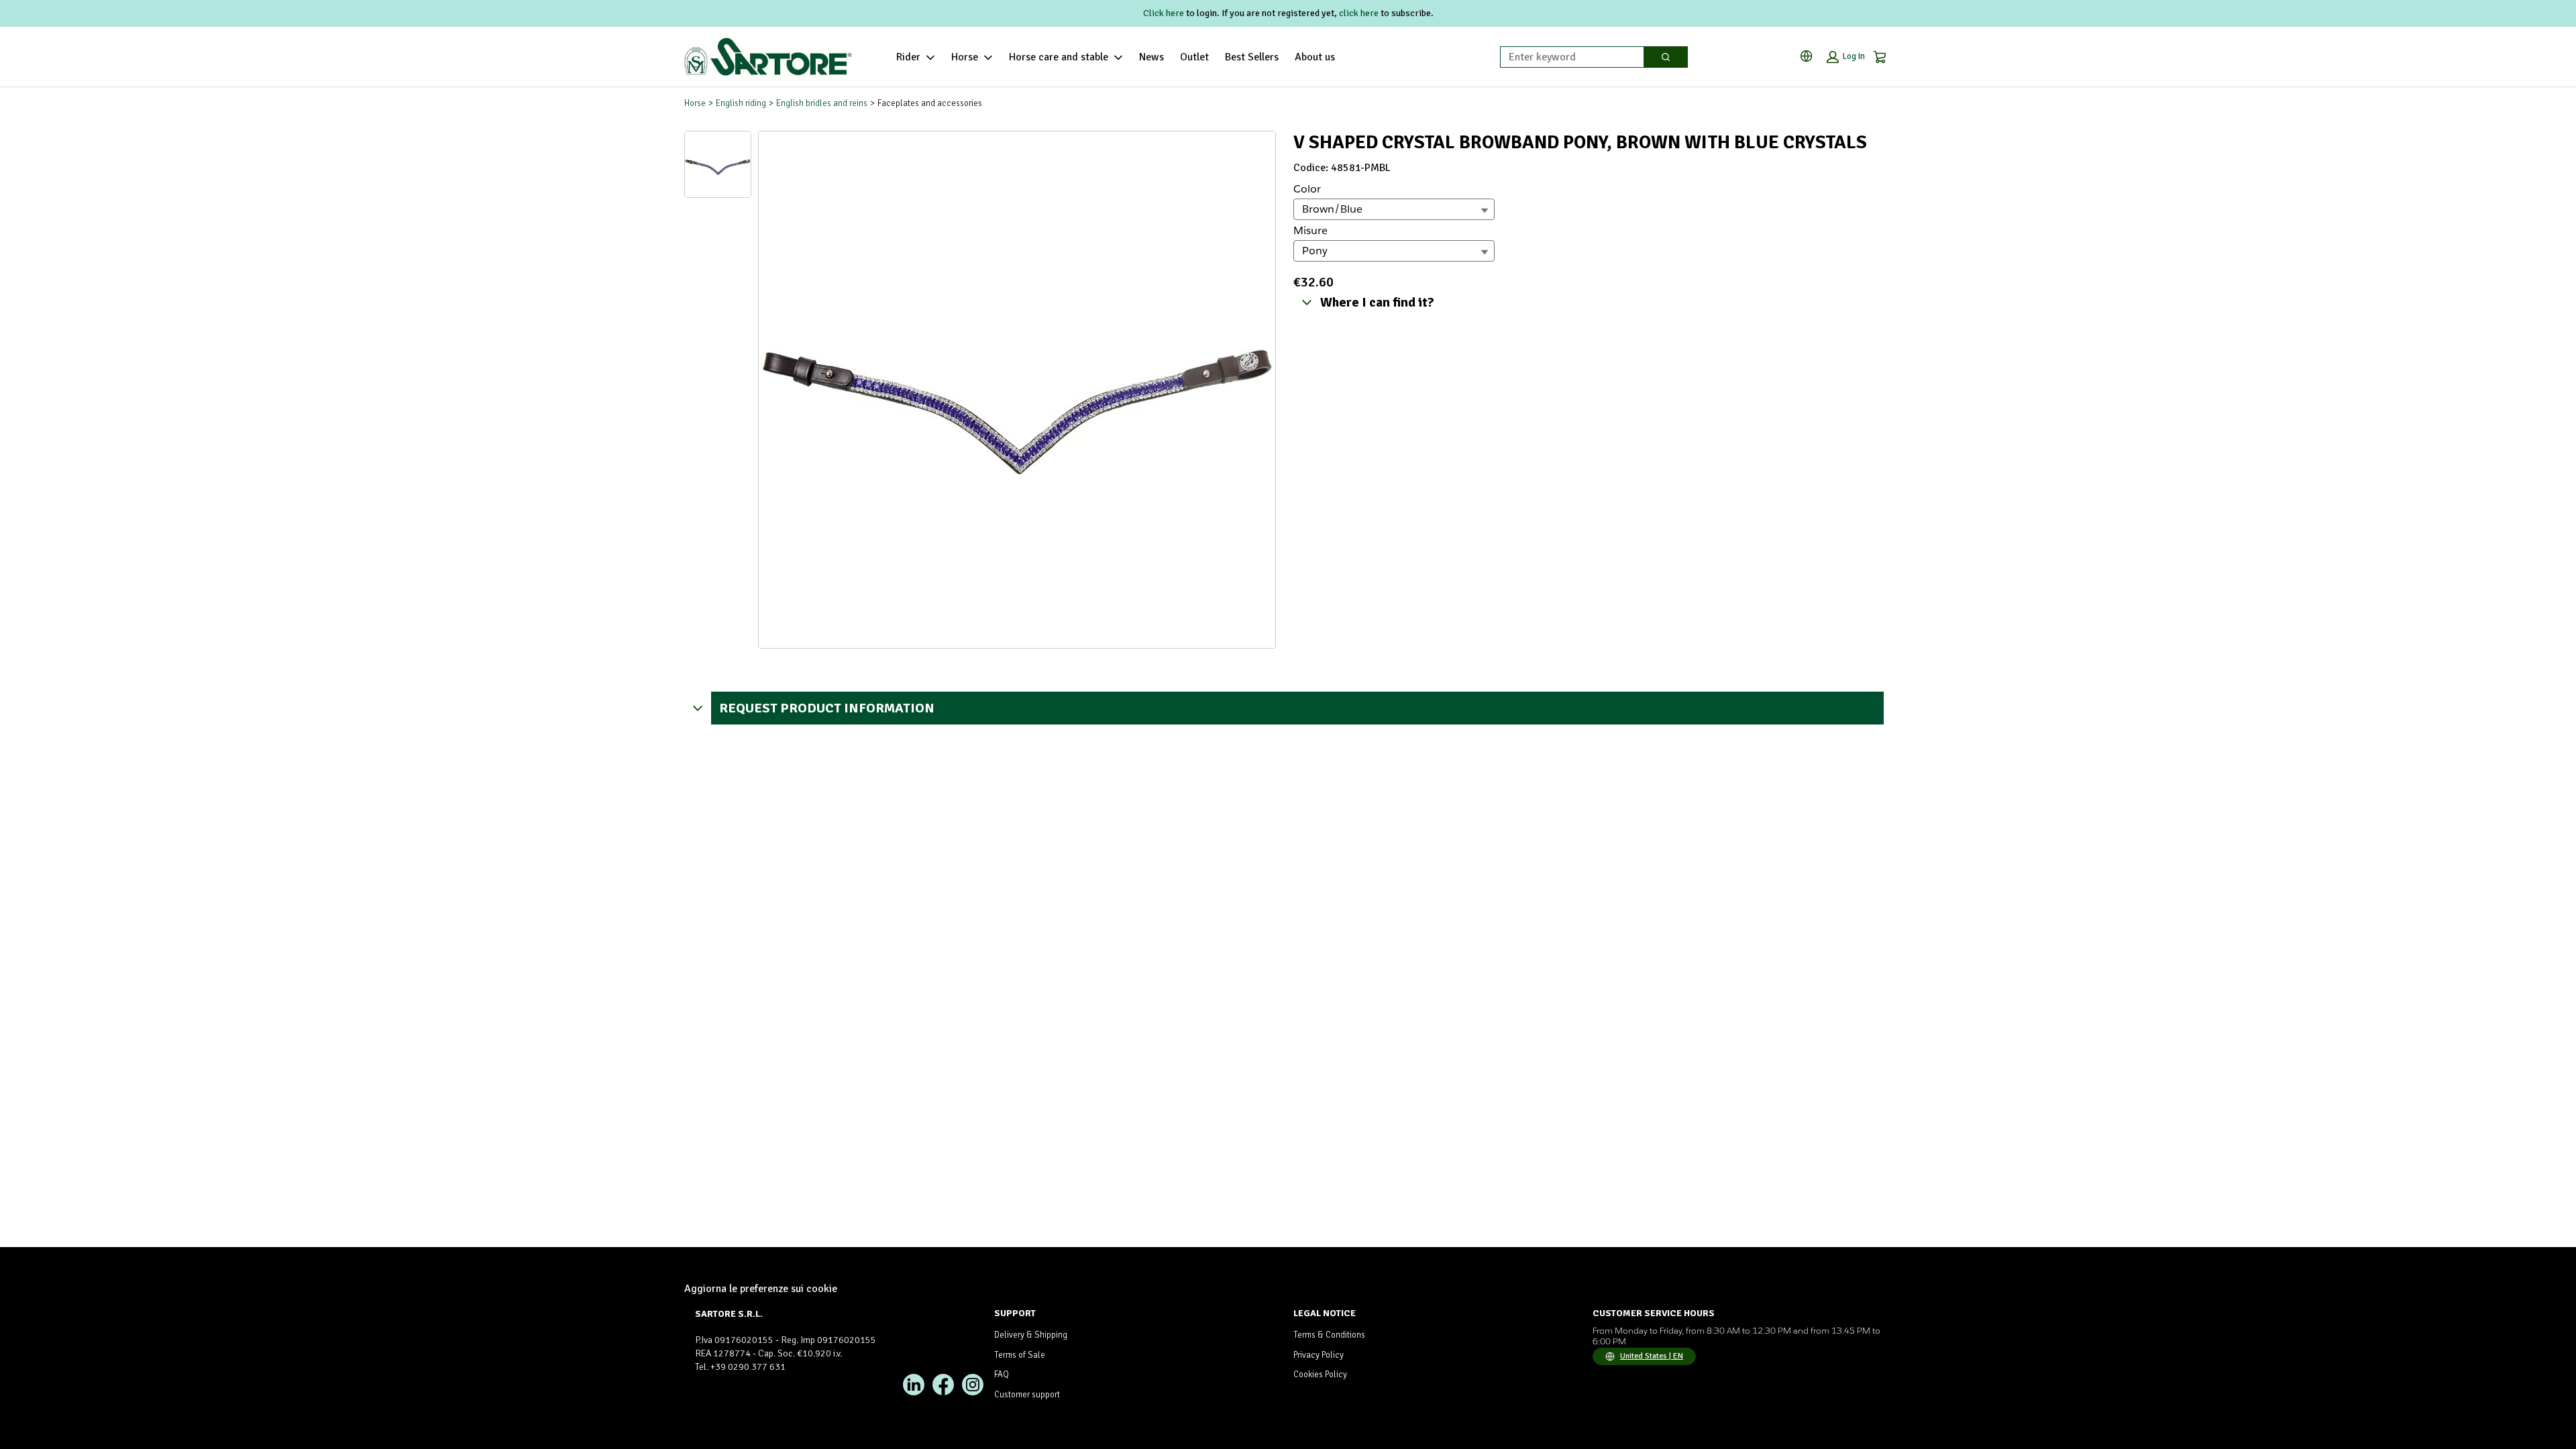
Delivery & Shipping (1031, 1335)
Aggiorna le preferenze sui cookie (761, 1289)
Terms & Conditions (1329, 1335)
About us (1315, 57)
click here (1359, 13)
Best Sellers (1252, 57)
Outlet (1194, 57)
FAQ (1002, 1375)
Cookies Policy (1320, 1375)
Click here (1164, 13)
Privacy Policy (1319, 1355)
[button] (1846, 57)
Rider (908, 57)
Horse (965, 57)
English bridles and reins (822, 103)
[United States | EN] (1809, 56)
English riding (741, 103)
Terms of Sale (1020, 1355)
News (1151, 57)
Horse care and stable (1059, 57)
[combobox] (1567, 57)
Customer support (1027, 1395)
